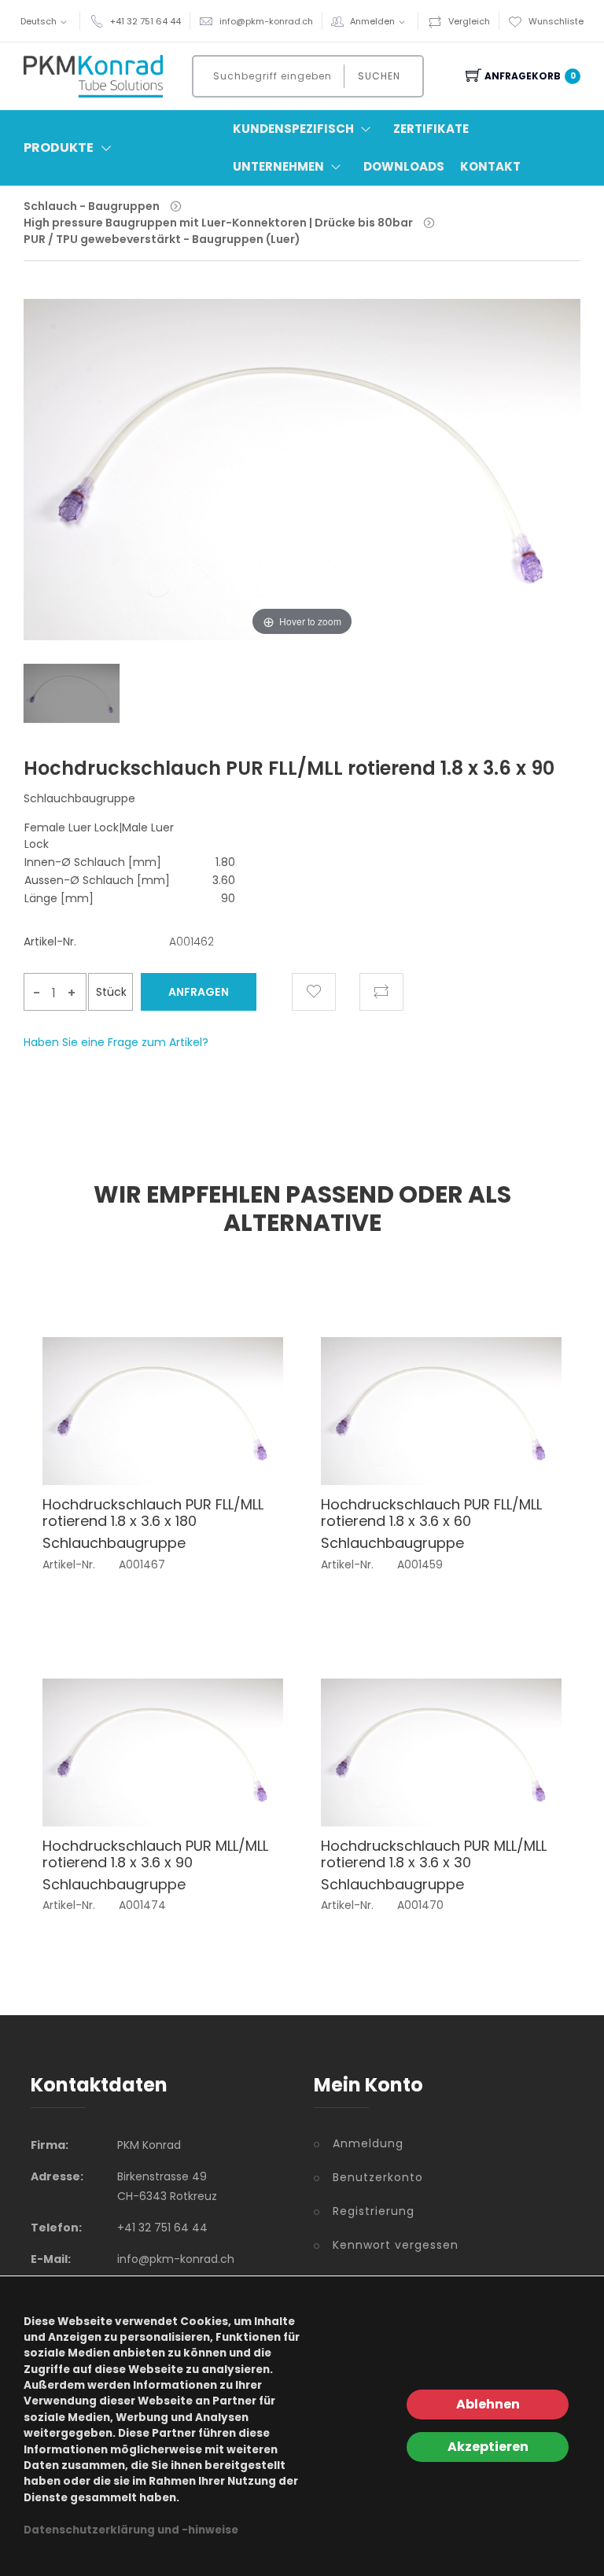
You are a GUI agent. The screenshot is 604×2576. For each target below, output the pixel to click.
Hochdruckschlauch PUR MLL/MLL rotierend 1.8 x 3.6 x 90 (155, 1854)
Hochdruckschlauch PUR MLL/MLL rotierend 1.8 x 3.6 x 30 (434, 1854)
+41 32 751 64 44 (145, 21)
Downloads (404, 166)
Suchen (379, 76)
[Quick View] (245, 1448)
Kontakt (490, 166)
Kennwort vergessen (396, 2245)
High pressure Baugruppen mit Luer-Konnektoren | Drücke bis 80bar (218, 223)
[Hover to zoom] (302, 481)
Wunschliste (556, 21)
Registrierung (374, 2211)
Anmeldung (368, 2143)
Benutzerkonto (378, 2177)
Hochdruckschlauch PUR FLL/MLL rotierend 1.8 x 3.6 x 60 (431, 1513)
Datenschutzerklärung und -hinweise (131, 2530)
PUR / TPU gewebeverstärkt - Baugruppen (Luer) (162, 239)
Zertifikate (431, 129)
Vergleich (469, 21)
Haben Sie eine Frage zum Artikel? (116, 1042)
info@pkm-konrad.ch (266, 21)
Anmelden (372, 21)
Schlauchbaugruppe (114, 1543)
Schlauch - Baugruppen (92, 206)
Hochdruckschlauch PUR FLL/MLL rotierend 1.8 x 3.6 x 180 (153, 1513)
